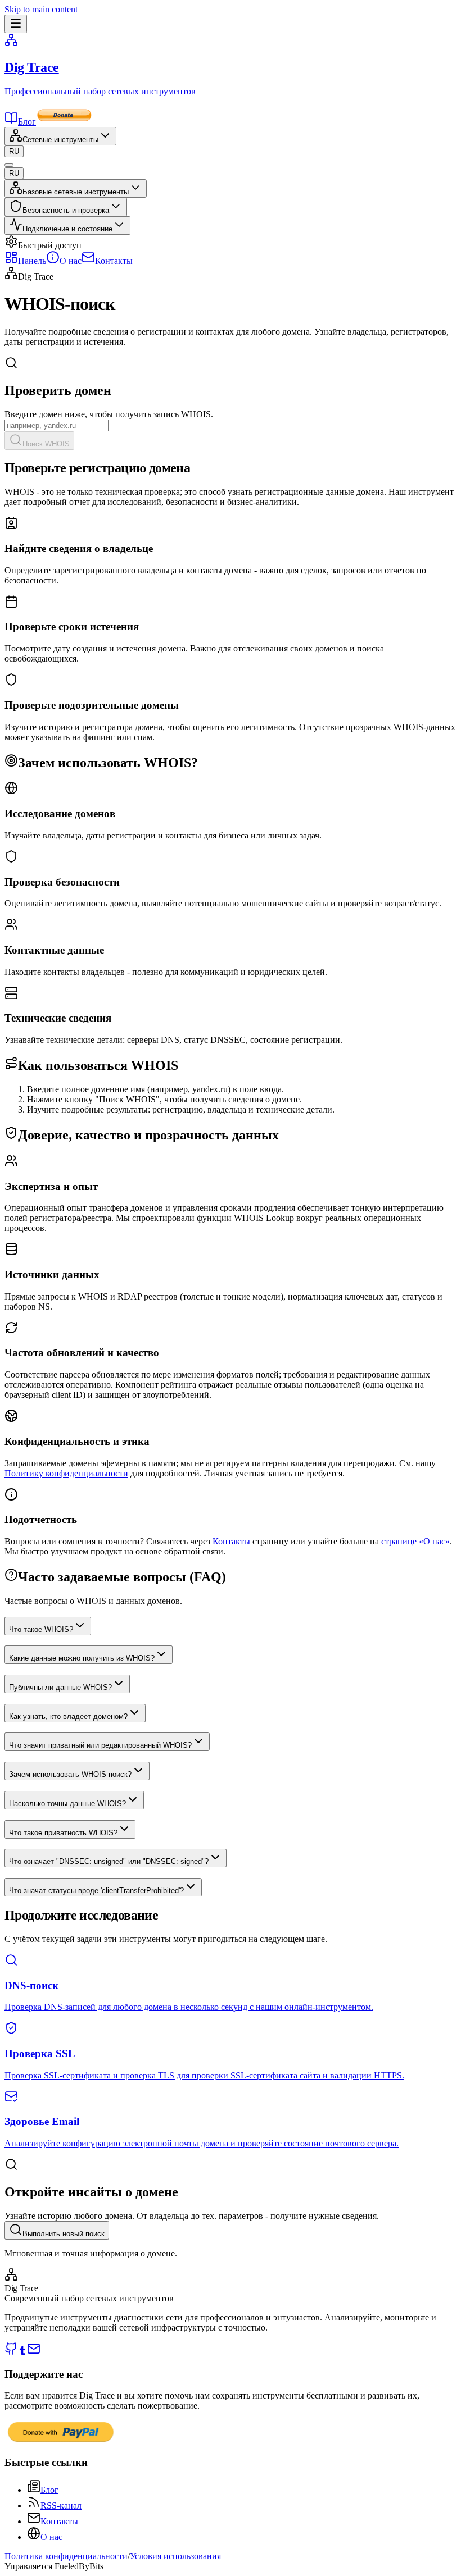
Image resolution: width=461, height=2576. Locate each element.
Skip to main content (41, 9)
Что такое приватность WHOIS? (63, 1833)
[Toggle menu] (16, 24)
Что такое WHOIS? (41, 1629)
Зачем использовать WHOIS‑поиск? (70, 1774)
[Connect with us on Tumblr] (22, 2352)
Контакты (231, 1541)
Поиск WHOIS (46, 444)
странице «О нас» (415, 1541)
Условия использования (175, 2556)
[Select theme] (9, 165)
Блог (27, 122)
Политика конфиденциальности (66, 2556)
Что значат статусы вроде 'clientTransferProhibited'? (96, 1891)
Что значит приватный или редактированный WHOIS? (100, 1745)
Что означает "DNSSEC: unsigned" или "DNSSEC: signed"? (109, 1861)
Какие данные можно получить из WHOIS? (82, 1658)
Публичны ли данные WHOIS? (60, 1687)
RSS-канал (61, 2506)
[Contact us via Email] (34, 2352)
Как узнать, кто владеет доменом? (68, 1716)
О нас (51, 2537)
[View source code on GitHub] (11, 2352)
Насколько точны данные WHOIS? (67, 1804)
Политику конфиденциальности (66, 1473)
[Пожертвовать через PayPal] (64, 122)
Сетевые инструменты (60, 140)
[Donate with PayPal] (61, 2441)
